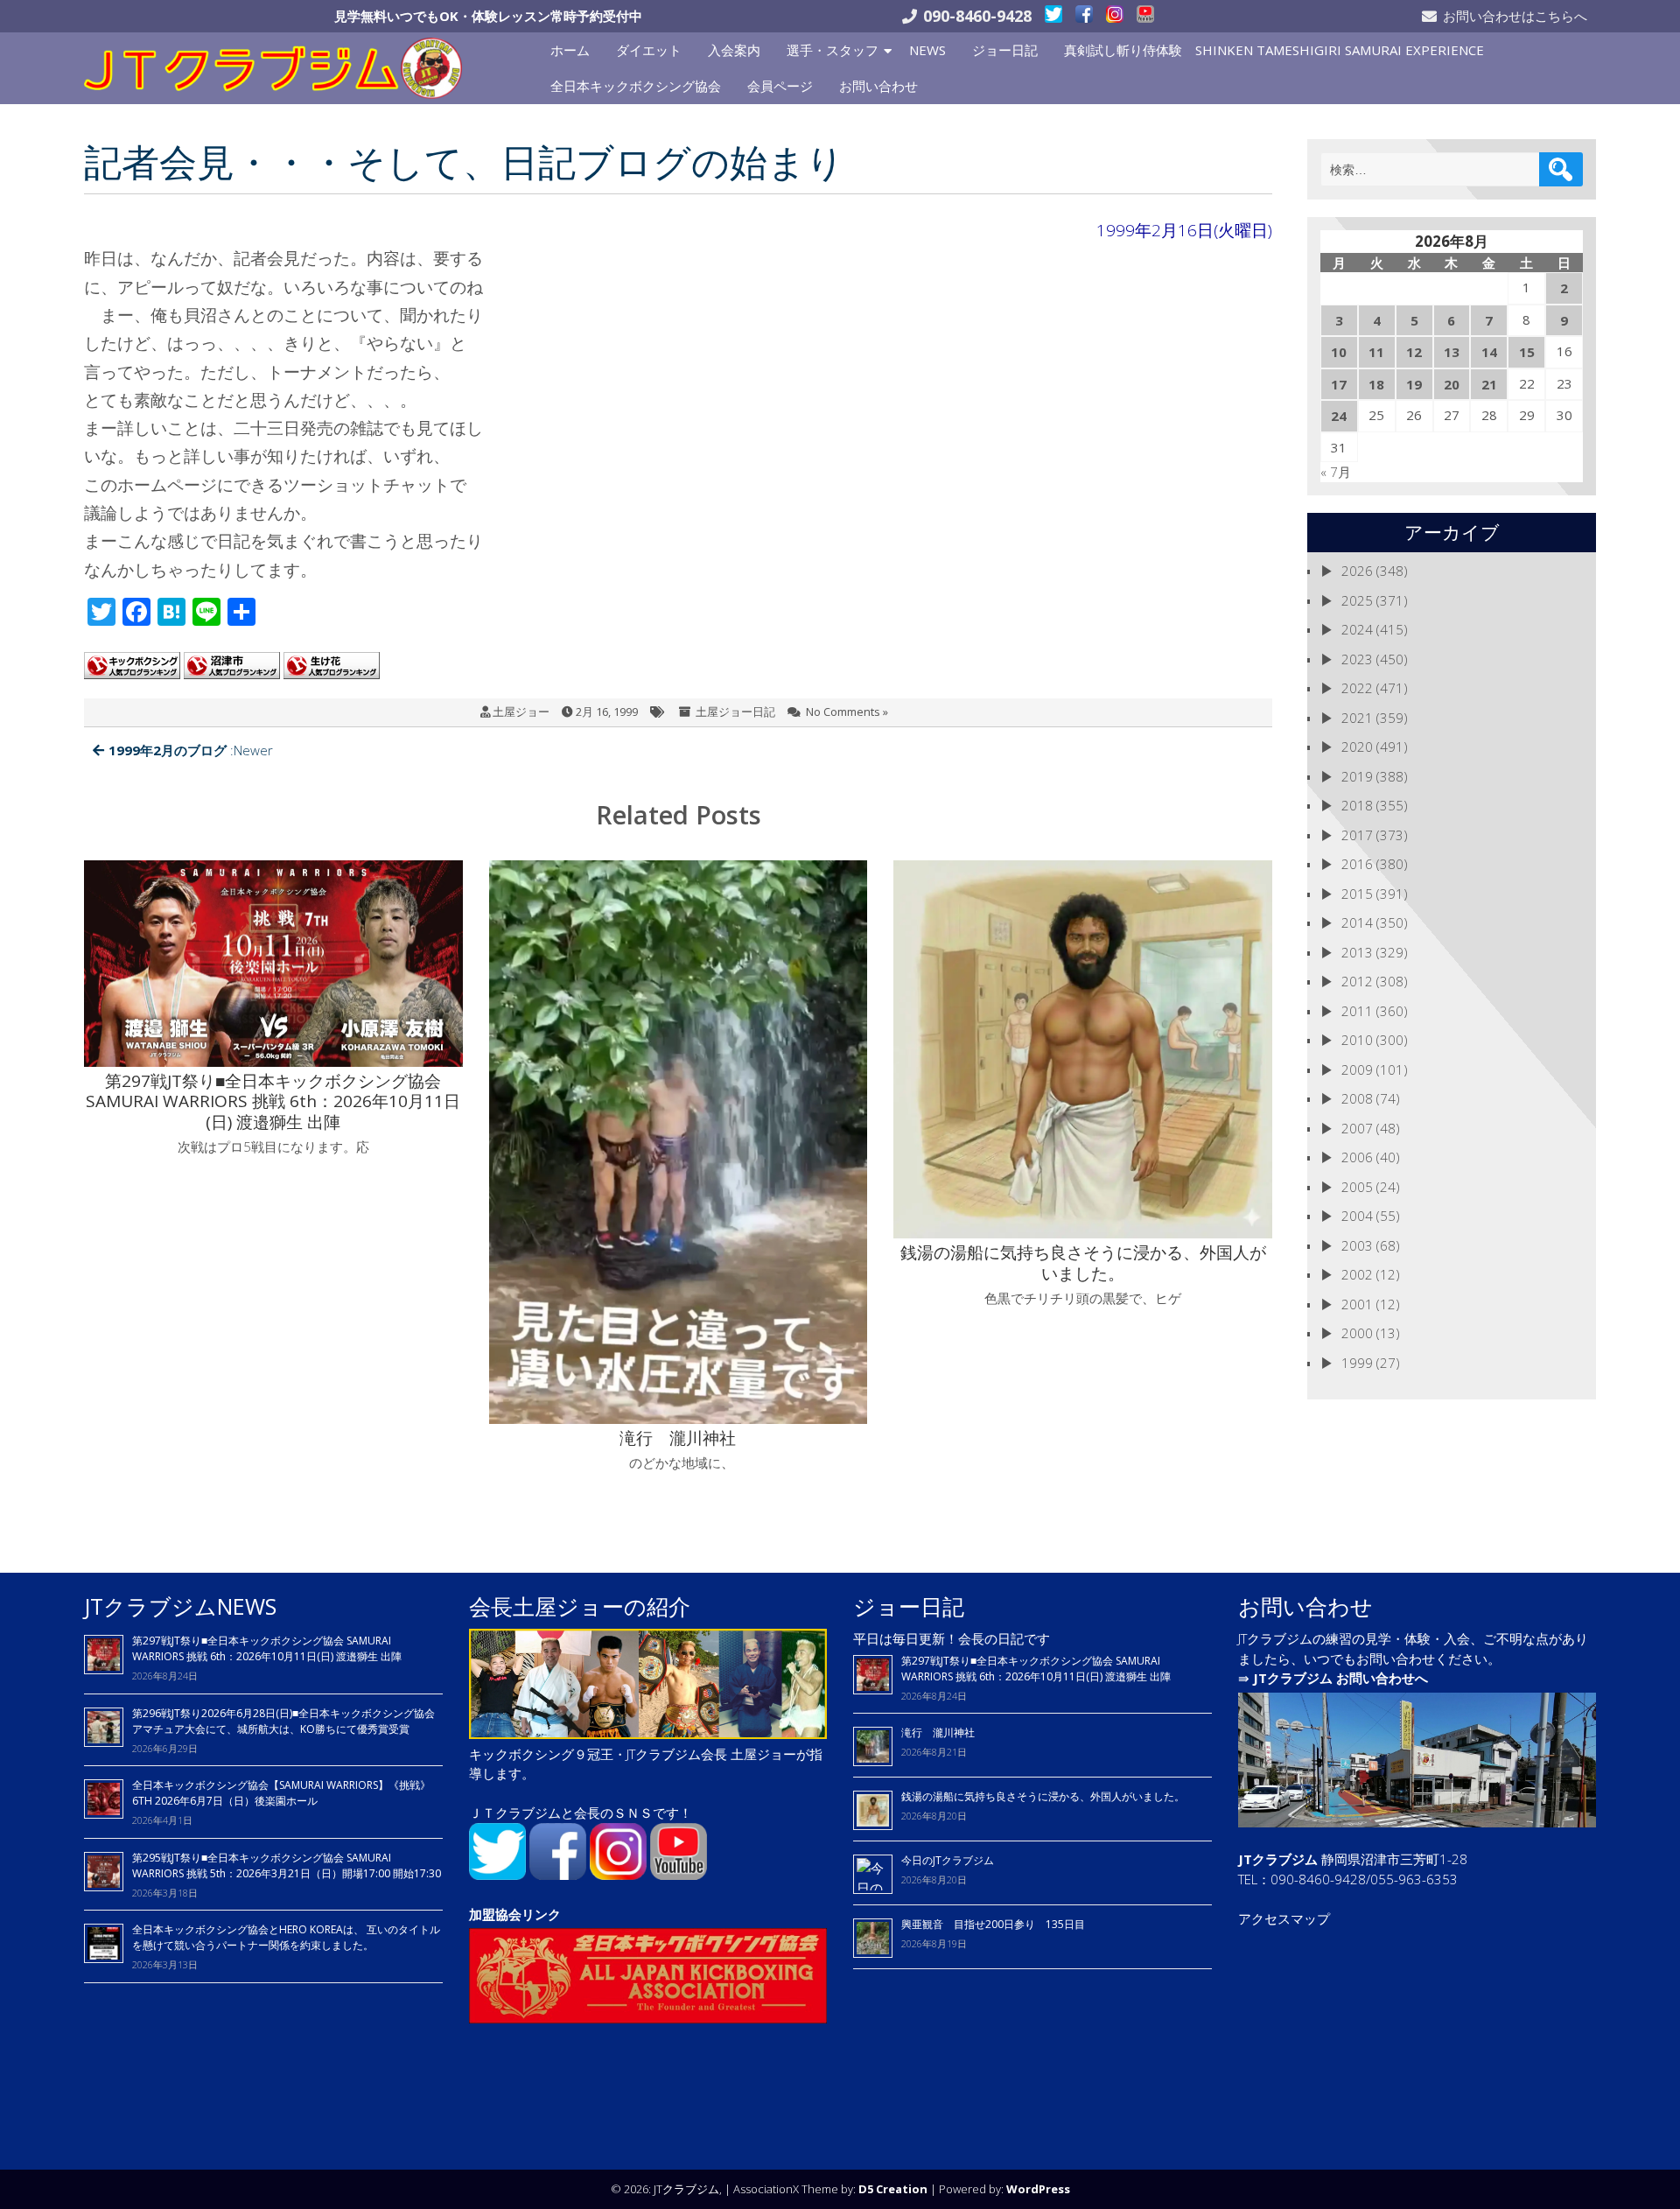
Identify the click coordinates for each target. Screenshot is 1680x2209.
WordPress (1038, 2189)
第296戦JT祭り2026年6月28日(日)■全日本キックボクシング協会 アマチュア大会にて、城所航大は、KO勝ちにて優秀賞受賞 (283, 1721)
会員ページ (780, 86)
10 (1339, 352)
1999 (1357, 1363)
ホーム (570, 50)
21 (1489, 384)
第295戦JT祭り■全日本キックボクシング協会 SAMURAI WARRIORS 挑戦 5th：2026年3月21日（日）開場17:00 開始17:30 (287, 1865)
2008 (1357, 1098)
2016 (1357, 864)
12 (1414, 352)
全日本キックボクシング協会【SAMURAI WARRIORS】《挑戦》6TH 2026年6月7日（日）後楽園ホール (281, 1793)
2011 (1357, 1011)
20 (1452, 384)
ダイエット (649, 50)
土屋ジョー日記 (735, 712)
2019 (1357, 776)
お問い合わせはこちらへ (1515, 16)
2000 (1357, 1333)
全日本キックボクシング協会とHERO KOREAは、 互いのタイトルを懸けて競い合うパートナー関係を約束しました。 (286, 1937)
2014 (1357, 922)
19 (1414, 384)
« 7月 (1336, 472)
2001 (1357, 1304)
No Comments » (847, 712)
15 (1527, 352)
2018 (1357, 805)
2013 (1357, 952)
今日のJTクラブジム (948, 1860)
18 (1376, 384)
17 (1339, 384)
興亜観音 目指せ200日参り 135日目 (993, 1924)
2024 (1357, 629)
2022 (1357, 688)
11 (1376, 352)
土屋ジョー (521, 712)
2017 (1357, 835)
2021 (1357, 718)
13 (1452, 352)
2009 (1357, 1069)
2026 (1357, 571)
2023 (1357, 659)
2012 (1357, 981)
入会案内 (734, 50)
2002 (1357, 1274)
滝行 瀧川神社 (938, 1732)
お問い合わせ (878, 86)
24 (1339, 416)
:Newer (191, 750)
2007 (1357, 1128)
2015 (1357, 894)
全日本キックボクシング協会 (636, 86)
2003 (1357, 1245)
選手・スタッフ (833, 50)
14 (1489, 352)
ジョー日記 (1005, 50)
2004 (1357, 1216)
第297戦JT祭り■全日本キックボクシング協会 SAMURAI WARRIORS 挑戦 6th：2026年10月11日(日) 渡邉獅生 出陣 (267, 1648)
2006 (1357, 1157)
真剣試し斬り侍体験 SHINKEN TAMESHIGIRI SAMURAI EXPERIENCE (1274, 50)
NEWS (927, 50)
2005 (1357, 1187)
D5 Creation (893, 2189)
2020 (1357, 747)
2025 (1357, 600)
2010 (1357, 1040)
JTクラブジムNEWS (180, 1606)
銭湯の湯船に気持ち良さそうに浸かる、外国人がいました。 (1043, 1796)
